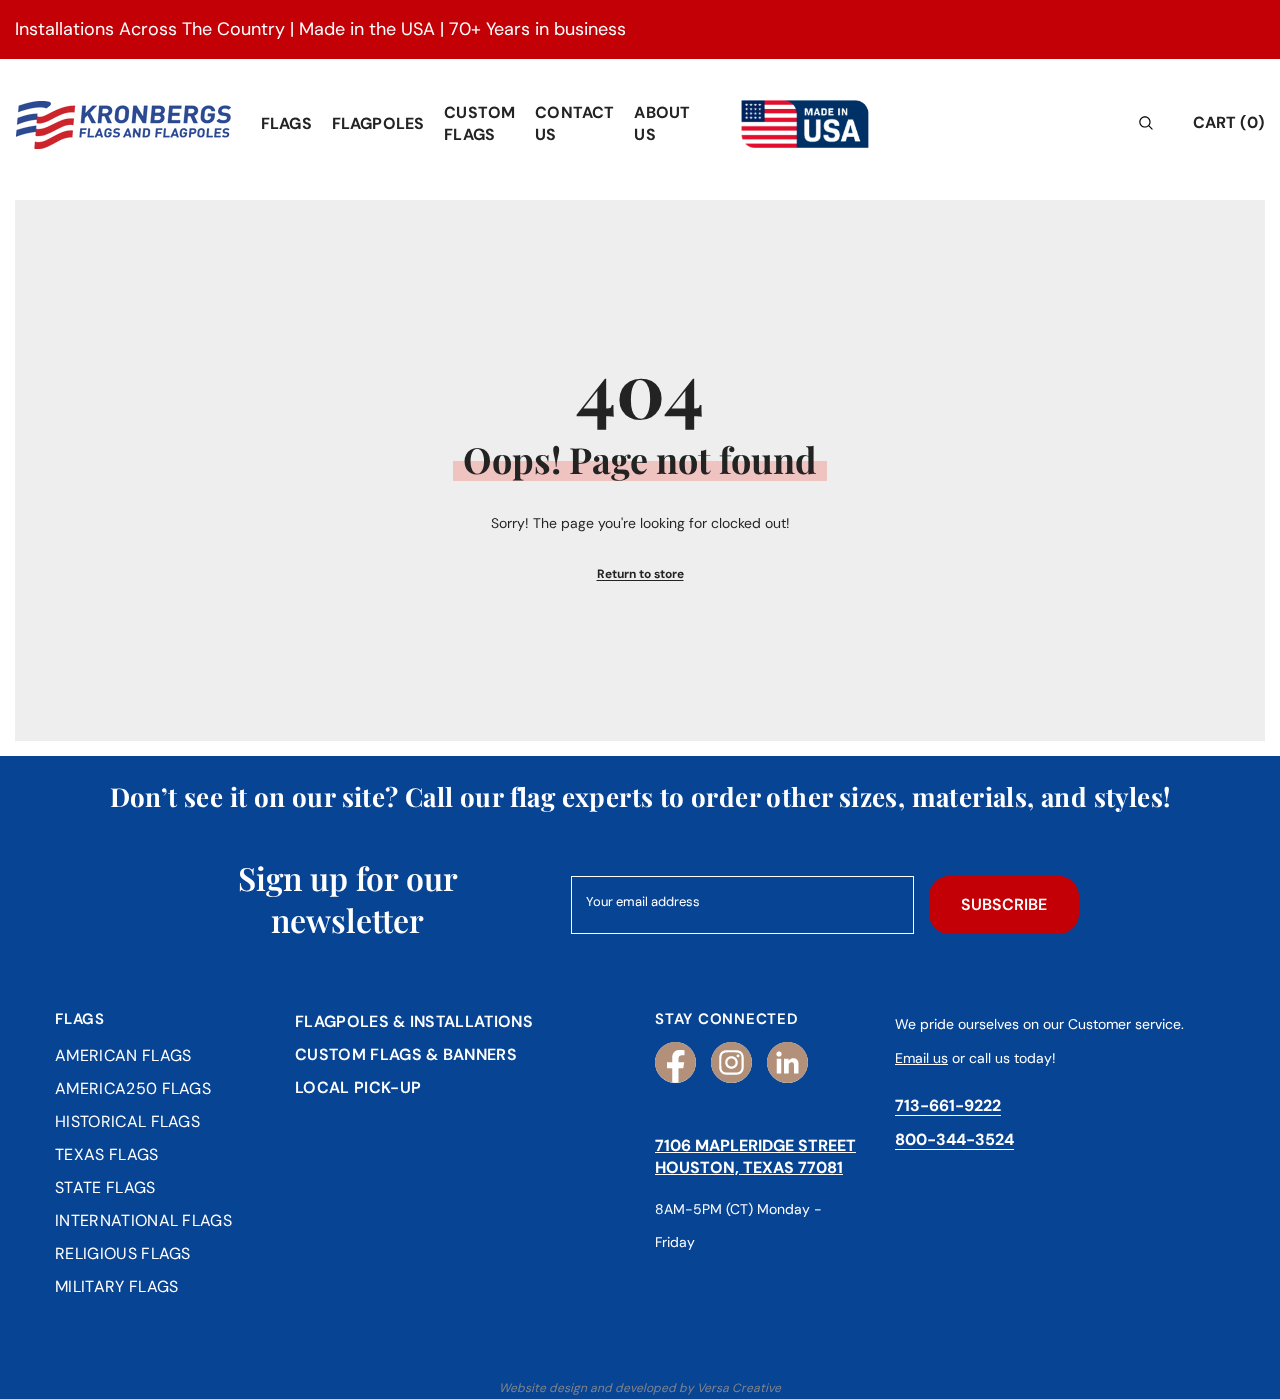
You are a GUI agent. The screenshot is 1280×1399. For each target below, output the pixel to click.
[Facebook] (675, 1062)
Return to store (640, 574)
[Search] (1123, 122)
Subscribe (1004, 904)
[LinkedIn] (787, 1062)
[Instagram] (731, 1062)
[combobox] (1109, 122)
